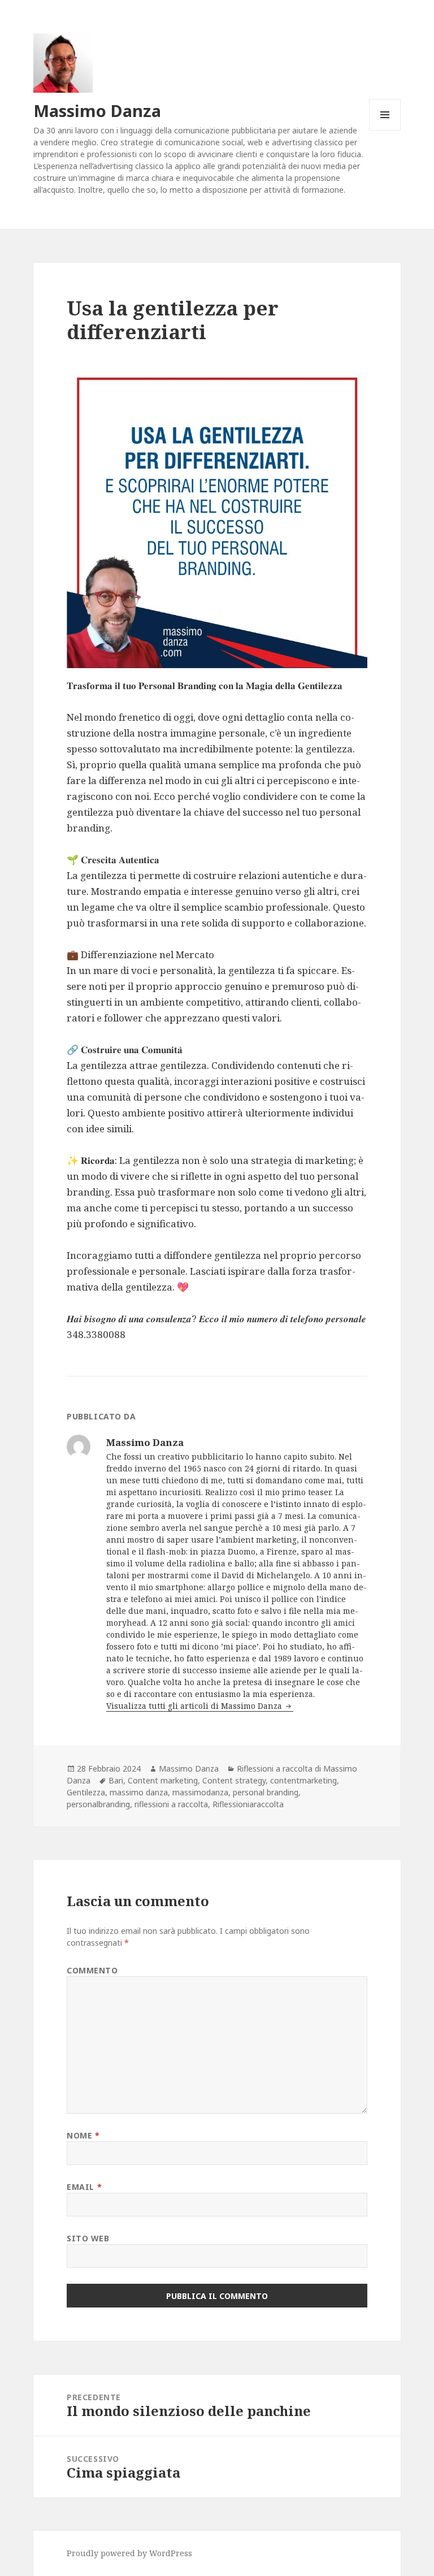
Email (84, 2187)
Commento (92, 1970)
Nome (83, 2135)
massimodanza (200, 1792)
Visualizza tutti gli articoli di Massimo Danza (195, 1706)
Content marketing (163, 1780)
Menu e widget (385, 130)
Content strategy (234, 1780)
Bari (116, 1780)
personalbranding (98, 1804)
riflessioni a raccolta (171, 1804)
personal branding (266, 1792)
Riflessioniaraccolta (248, 1804)
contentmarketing (303, 1780)
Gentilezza (86, 1792)
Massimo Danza (97, 111)
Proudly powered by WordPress (129, 2553)
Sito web (88, 2238)
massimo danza (139, 1792)
